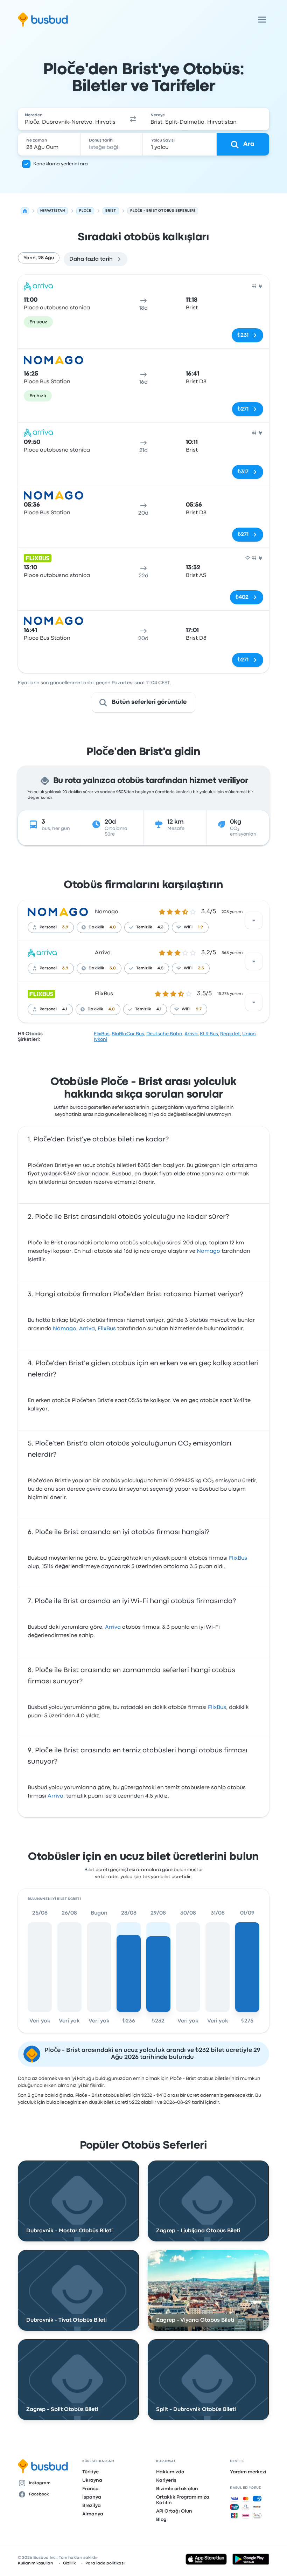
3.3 (201, 968)
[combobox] (70, 119)
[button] (133, 119)
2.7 (199, 1009)
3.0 (113, 968)
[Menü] (262, 20)
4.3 (160, 927)
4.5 (160, 968)
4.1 (65, 1009)
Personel (48, 927)
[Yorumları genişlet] (254, 920)
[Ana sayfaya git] (43, 20)
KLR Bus (209, 1034)
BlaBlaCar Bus (128, 1034)
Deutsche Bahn (164, 1034)
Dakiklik (96, 927)
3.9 (65, 927)
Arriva (103, 953)
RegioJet (230, 1034)
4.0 (113, 927)
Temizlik (144, 927)
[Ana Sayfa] (25, 211)
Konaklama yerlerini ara (61, 164)
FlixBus (104, 994)
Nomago (107, 912)
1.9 (201, 927)
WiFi (188, 927)
